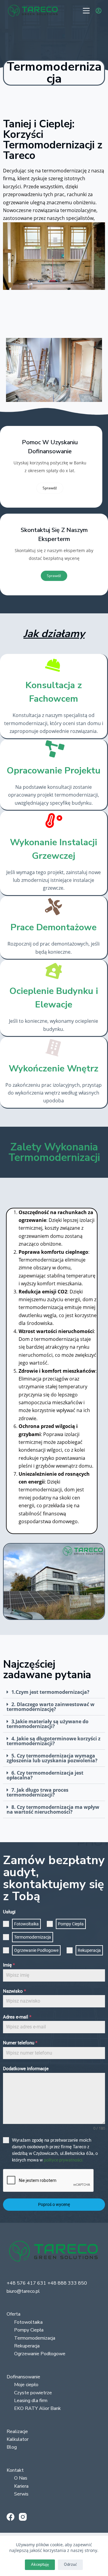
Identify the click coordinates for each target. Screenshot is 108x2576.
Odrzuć (70, 2565)
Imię (9, 1965)
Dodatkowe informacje (26, 2069)
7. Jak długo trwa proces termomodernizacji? (37, 1792)
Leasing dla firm (31, 2401)
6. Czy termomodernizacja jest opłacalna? (45, 1775)
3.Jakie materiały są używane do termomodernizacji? (48, 1724)
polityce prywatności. (64, 2160)
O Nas (21, 2478)
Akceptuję (40, 2565)
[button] (54, 1692)
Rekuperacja (27, 2346)
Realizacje (17, 2432)
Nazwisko (14, 1991)
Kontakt (15, 2470)
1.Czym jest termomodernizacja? (50, 1692)
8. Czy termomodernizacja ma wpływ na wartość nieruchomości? (53, 1809)
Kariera (21, 2486)
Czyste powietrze (33, 2393)
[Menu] (86, 11)
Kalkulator (18, 2439)
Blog (12, 2447)
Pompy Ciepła (29, 2330)
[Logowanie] (99, 11)
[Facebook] (10, 2517)
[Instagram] (23, 2517)
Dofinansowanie (23, 2377)
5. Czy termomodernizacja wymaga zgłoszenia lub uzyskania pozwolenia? (52, 1758)
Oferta (13, 2314)
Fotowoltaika (28, 2322)
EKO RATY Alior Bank (37, 2408)
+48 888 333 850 (67, 2283)
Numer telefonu (20, 2043)
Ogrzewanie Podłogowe (40, 2354)
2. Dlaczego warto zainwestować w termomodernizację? (51, 1707)
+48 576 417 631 (26, 2283)
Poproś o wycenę (54, 2204)
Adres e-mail (17, 2017)
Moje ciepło (26, 2385)
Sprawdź (50, 488)
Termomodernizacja (35, 2338)
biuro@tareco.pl (23, 2291)
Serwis (21, 2494)
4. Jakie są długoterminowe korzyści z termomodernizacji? (54, 1741)
